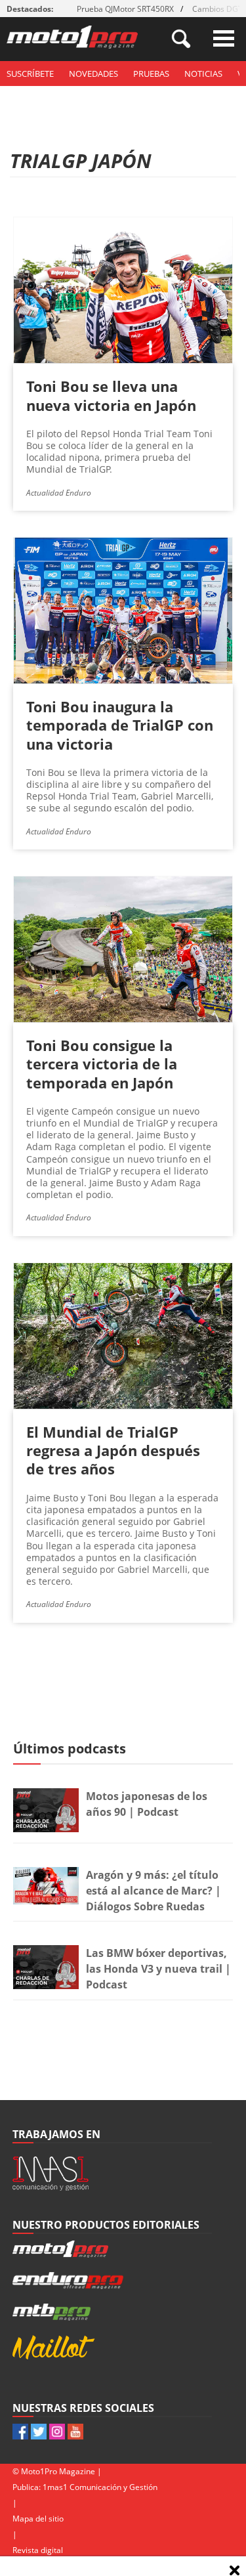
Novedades (93, 74)
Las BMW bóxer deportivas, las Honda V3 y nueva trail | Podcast (158, 1969)
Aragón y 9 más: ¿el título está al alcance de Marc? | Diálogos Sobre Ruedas (154, 1891)
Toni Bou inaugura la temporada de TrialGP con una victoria (120, 725)
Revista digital (38, 2550)
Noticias (203, 74)
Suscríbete (30, 74)
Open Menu (224, 38)
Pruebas (151, 74)
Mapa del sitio (38, 2519)
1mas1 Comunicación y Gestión (100, 2487)
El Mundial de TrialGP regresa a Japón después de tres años (113, 1450)
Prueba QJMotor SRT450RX (125, 9)
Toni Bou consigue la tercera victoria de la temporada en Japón (102, 1063)
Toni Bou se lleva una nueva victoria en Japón (111, 395)
